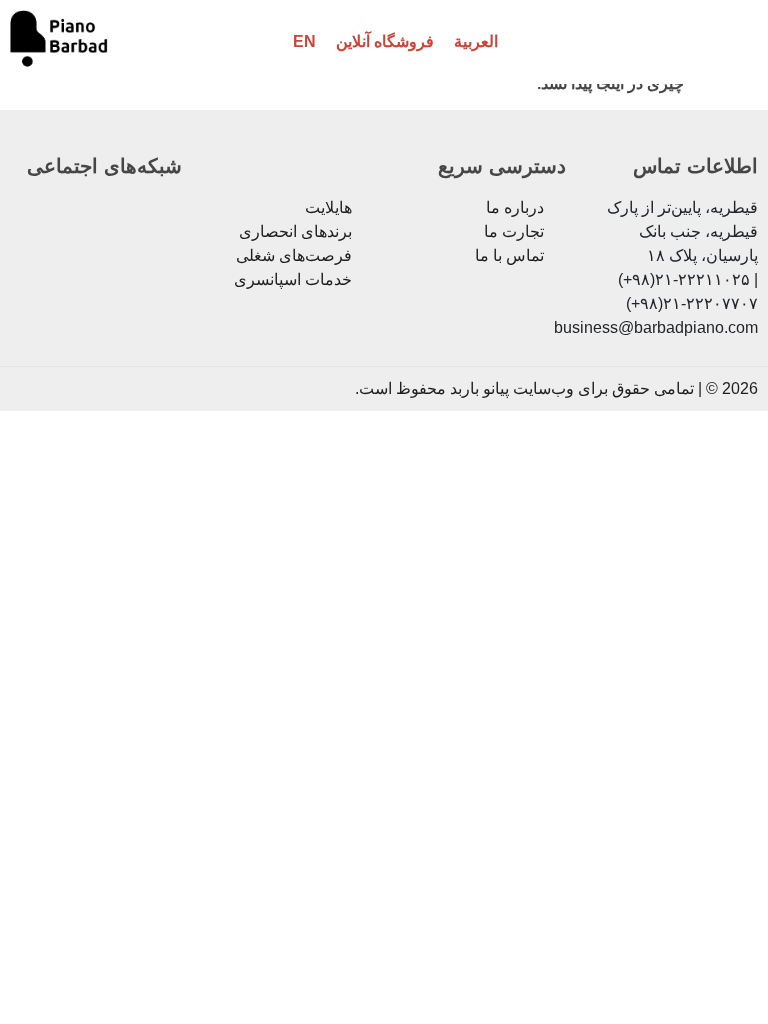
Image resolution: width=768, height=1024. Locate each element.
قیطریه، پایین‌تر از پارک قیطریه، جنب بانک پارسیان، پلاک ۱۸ (682, 231)
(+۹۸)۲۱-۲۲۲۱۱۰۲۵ (684, 279)
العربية (476, 41)
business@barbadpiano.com (656, 327)
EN (304, 41)
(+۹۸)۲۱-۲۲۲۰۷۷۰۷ (692, 303)
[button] (720, 42)
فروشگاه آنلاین (385, 41)
